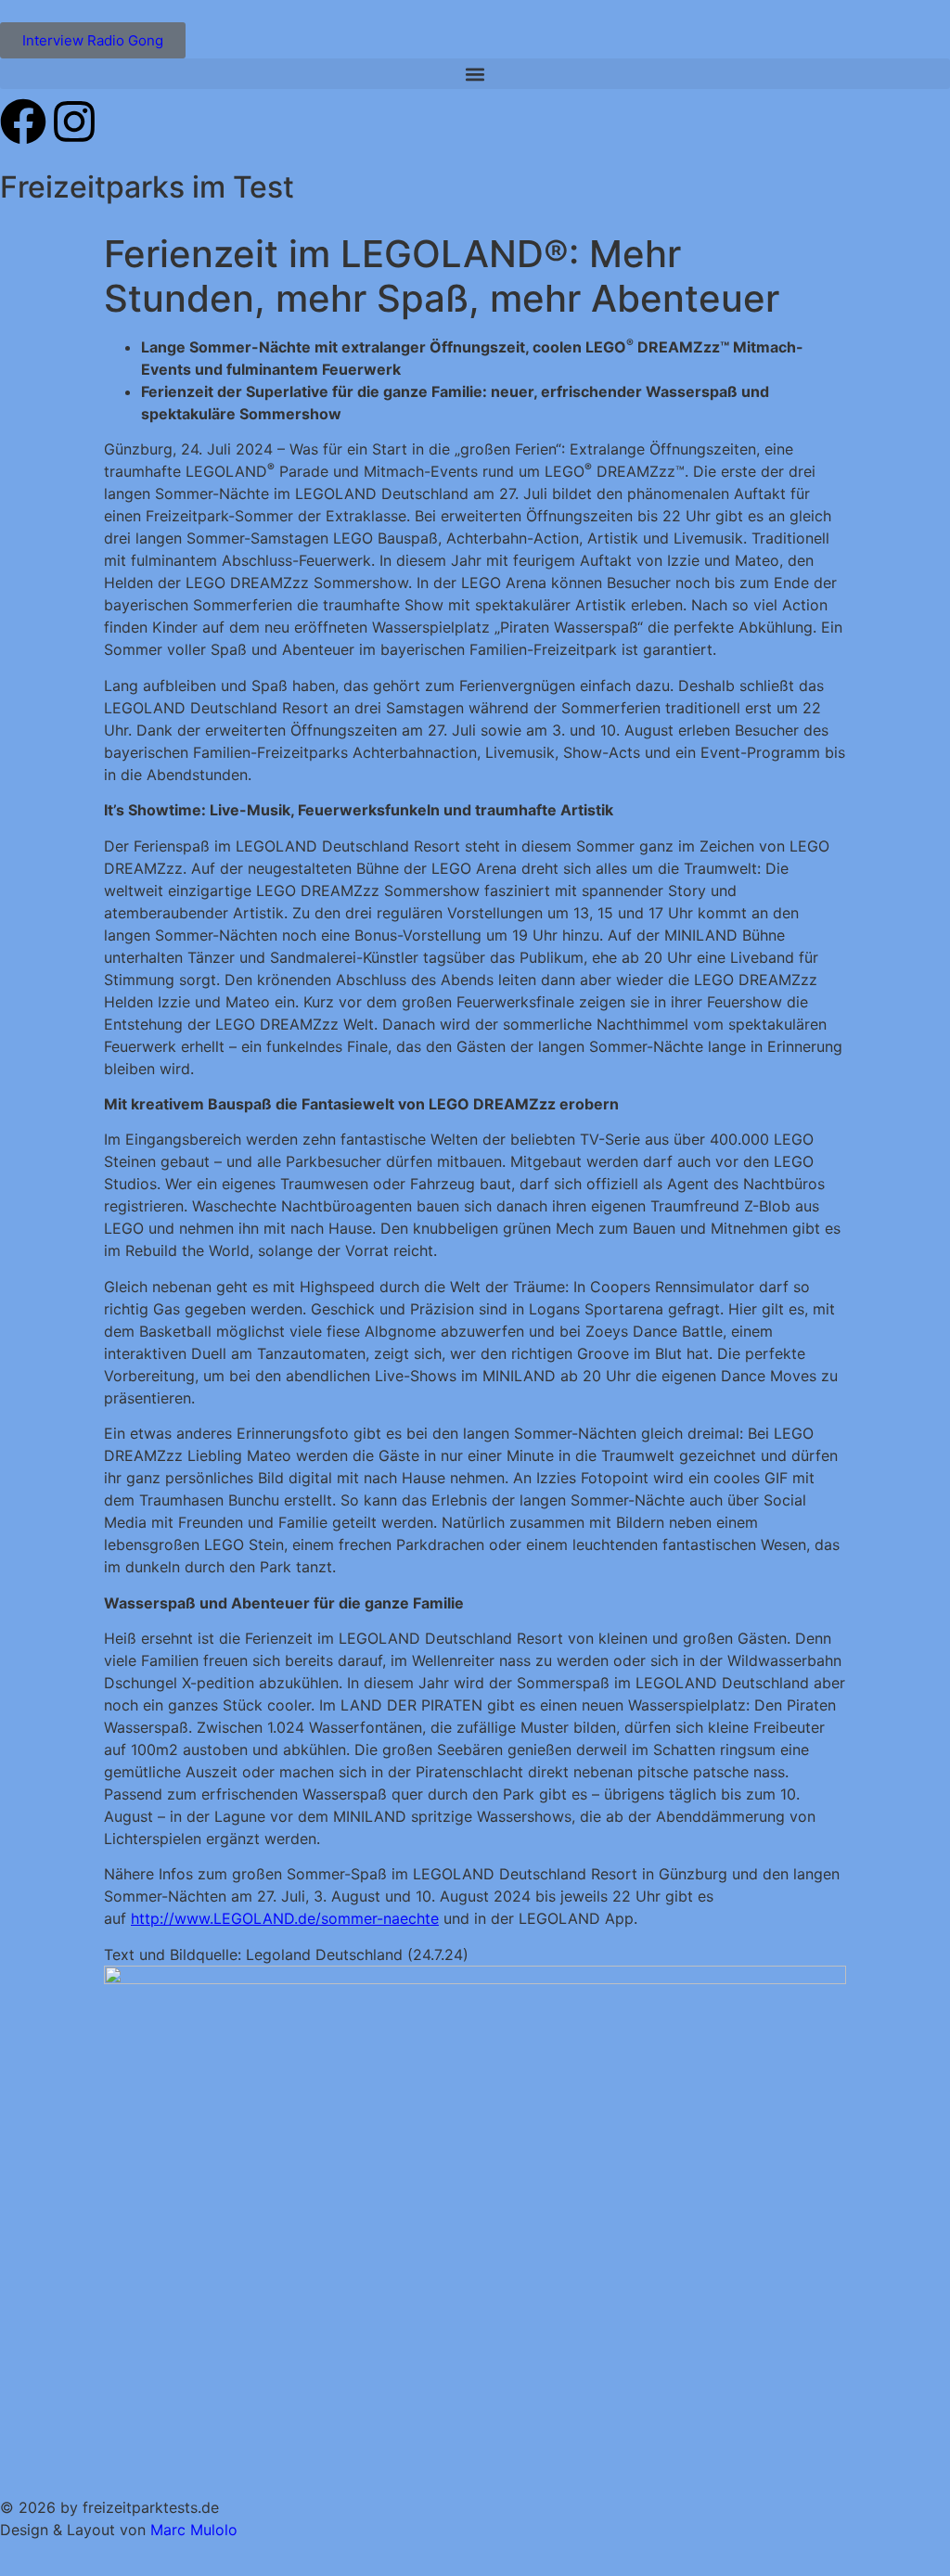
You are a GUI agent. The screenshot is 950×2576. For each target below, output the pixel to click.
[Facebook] (23, 122)
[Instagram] (74, 122)
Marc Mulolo (194, 2530)
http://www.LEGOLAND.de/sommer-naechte (285, 1918)
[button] (475, 74)
